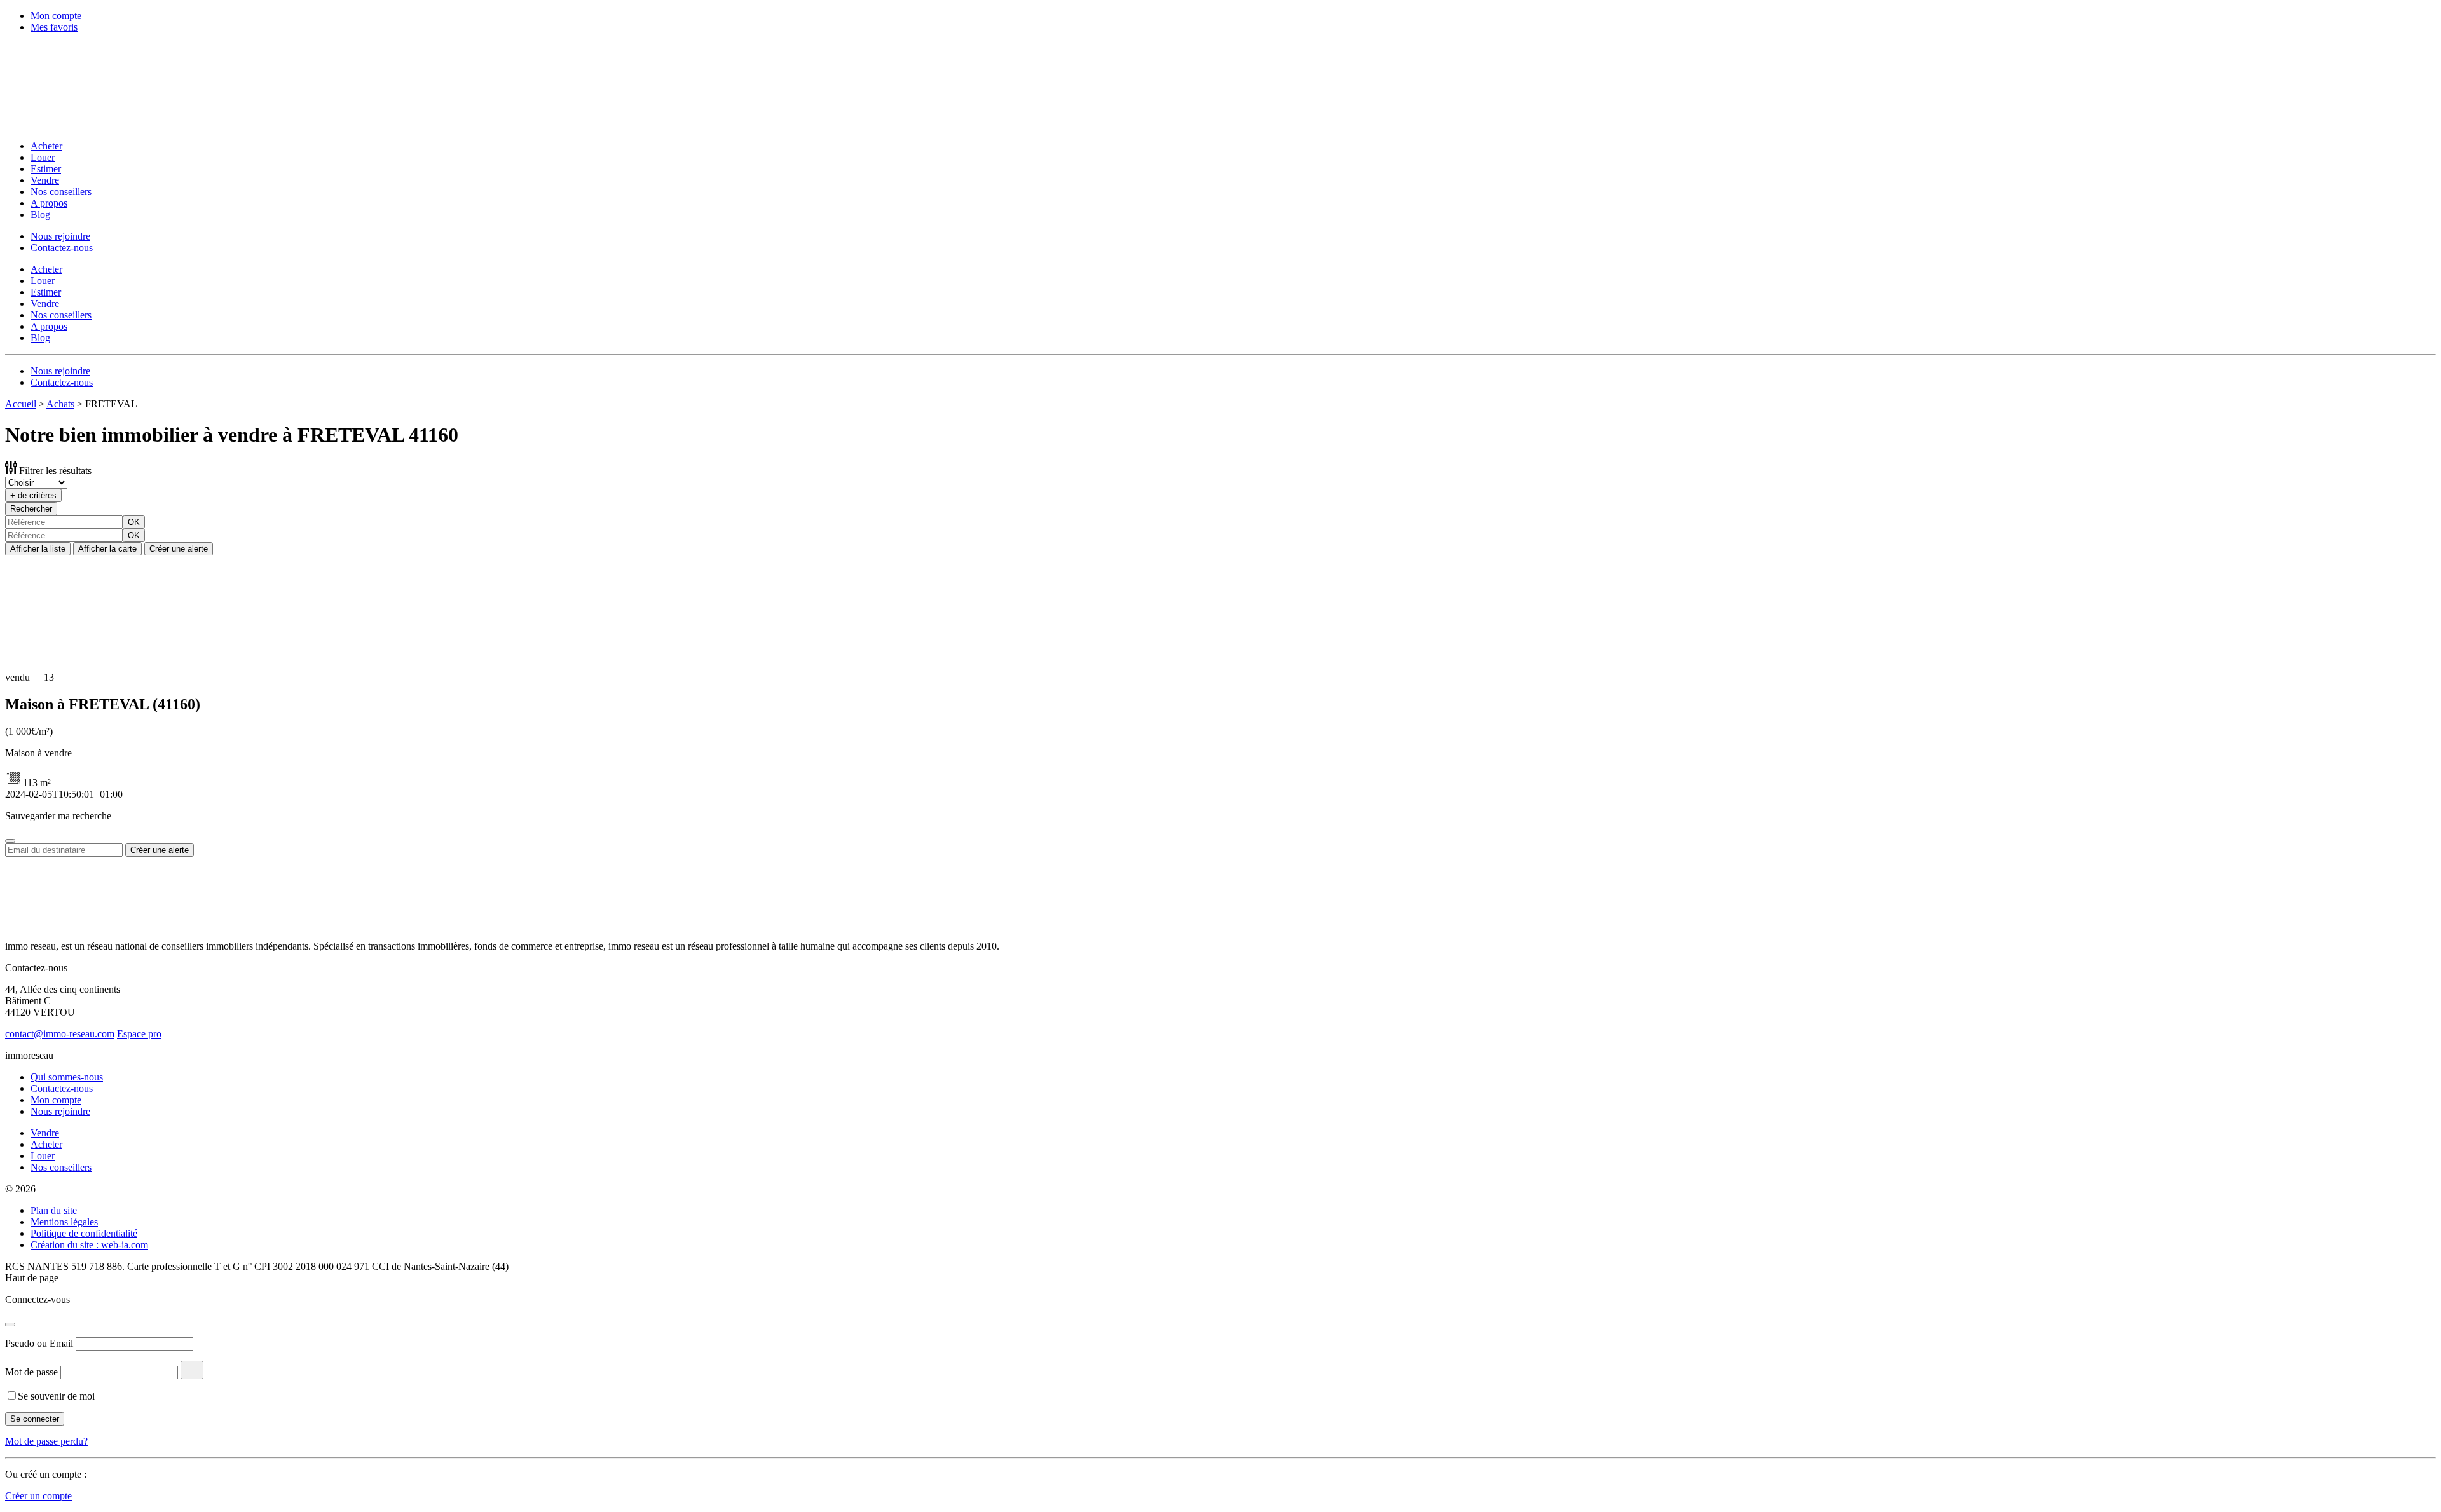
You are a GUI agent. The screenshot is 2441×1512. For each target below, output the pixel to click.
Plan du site (54, 1210)
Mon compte (56, 16)
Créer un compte (38, 1496)
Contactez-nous (62, 248)
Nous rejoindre (60, 236)
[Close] (10, 841)
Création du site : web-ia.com (89, 1245)
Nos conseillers (61, 192)
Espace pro (139, 1034)
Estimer (46, 169)
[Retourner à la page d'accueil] (88, 124)
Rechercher (31, 509)
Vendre (45, 180)
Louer (43, 157)
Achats (60, 404)
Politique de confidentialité (84, 1233)
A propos (49, 203)
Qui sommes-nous (67, 1077)
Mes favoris (54, 27)
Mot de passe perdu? (46, 1441)
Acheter (46, 146)
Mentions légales (64, 1222)
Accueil (21, 404)
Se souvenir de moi (56, 1396)
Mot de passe (31, 1372)
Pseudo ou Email (39, 1343)
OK (134, 522)
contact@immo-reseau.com (60, 1034)
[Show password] (192, 1370)
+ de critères (33, 495)
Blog (40, 215)
